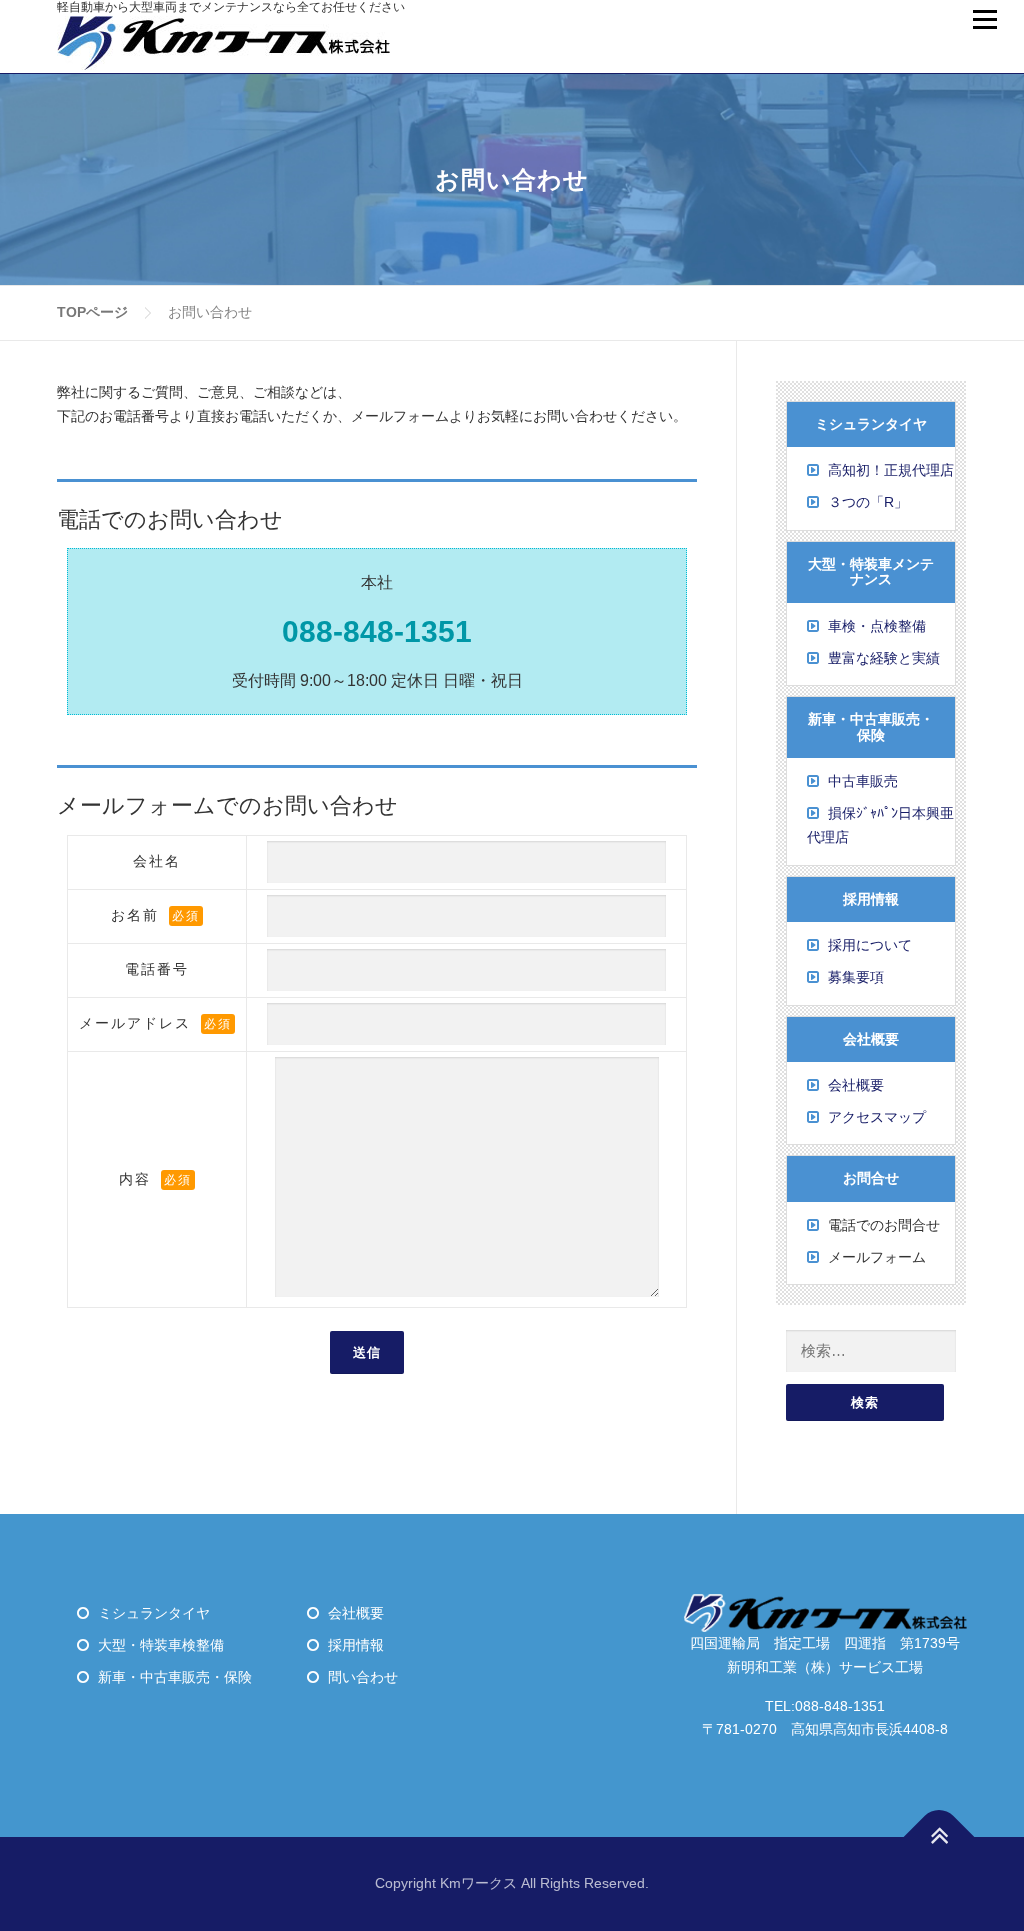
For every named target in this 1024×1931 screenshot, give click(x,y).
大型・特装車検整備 (161, 1645)
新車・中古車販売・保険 (175, 1677)
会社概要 (856, 1085)
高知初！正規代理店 (891, 470)
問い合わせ (363, 1677)
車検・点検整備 (877, 626)
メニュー (984, 20)
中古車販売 (863, 781)
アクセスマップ (877, 1117)
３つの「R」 (868, 502)
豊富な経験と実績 (884, 658)
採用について (870, 945)
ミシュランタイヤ (154, 1613)
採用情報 (356, 1645)
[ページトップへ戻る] (939, 1837)
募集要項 (856, 977)
